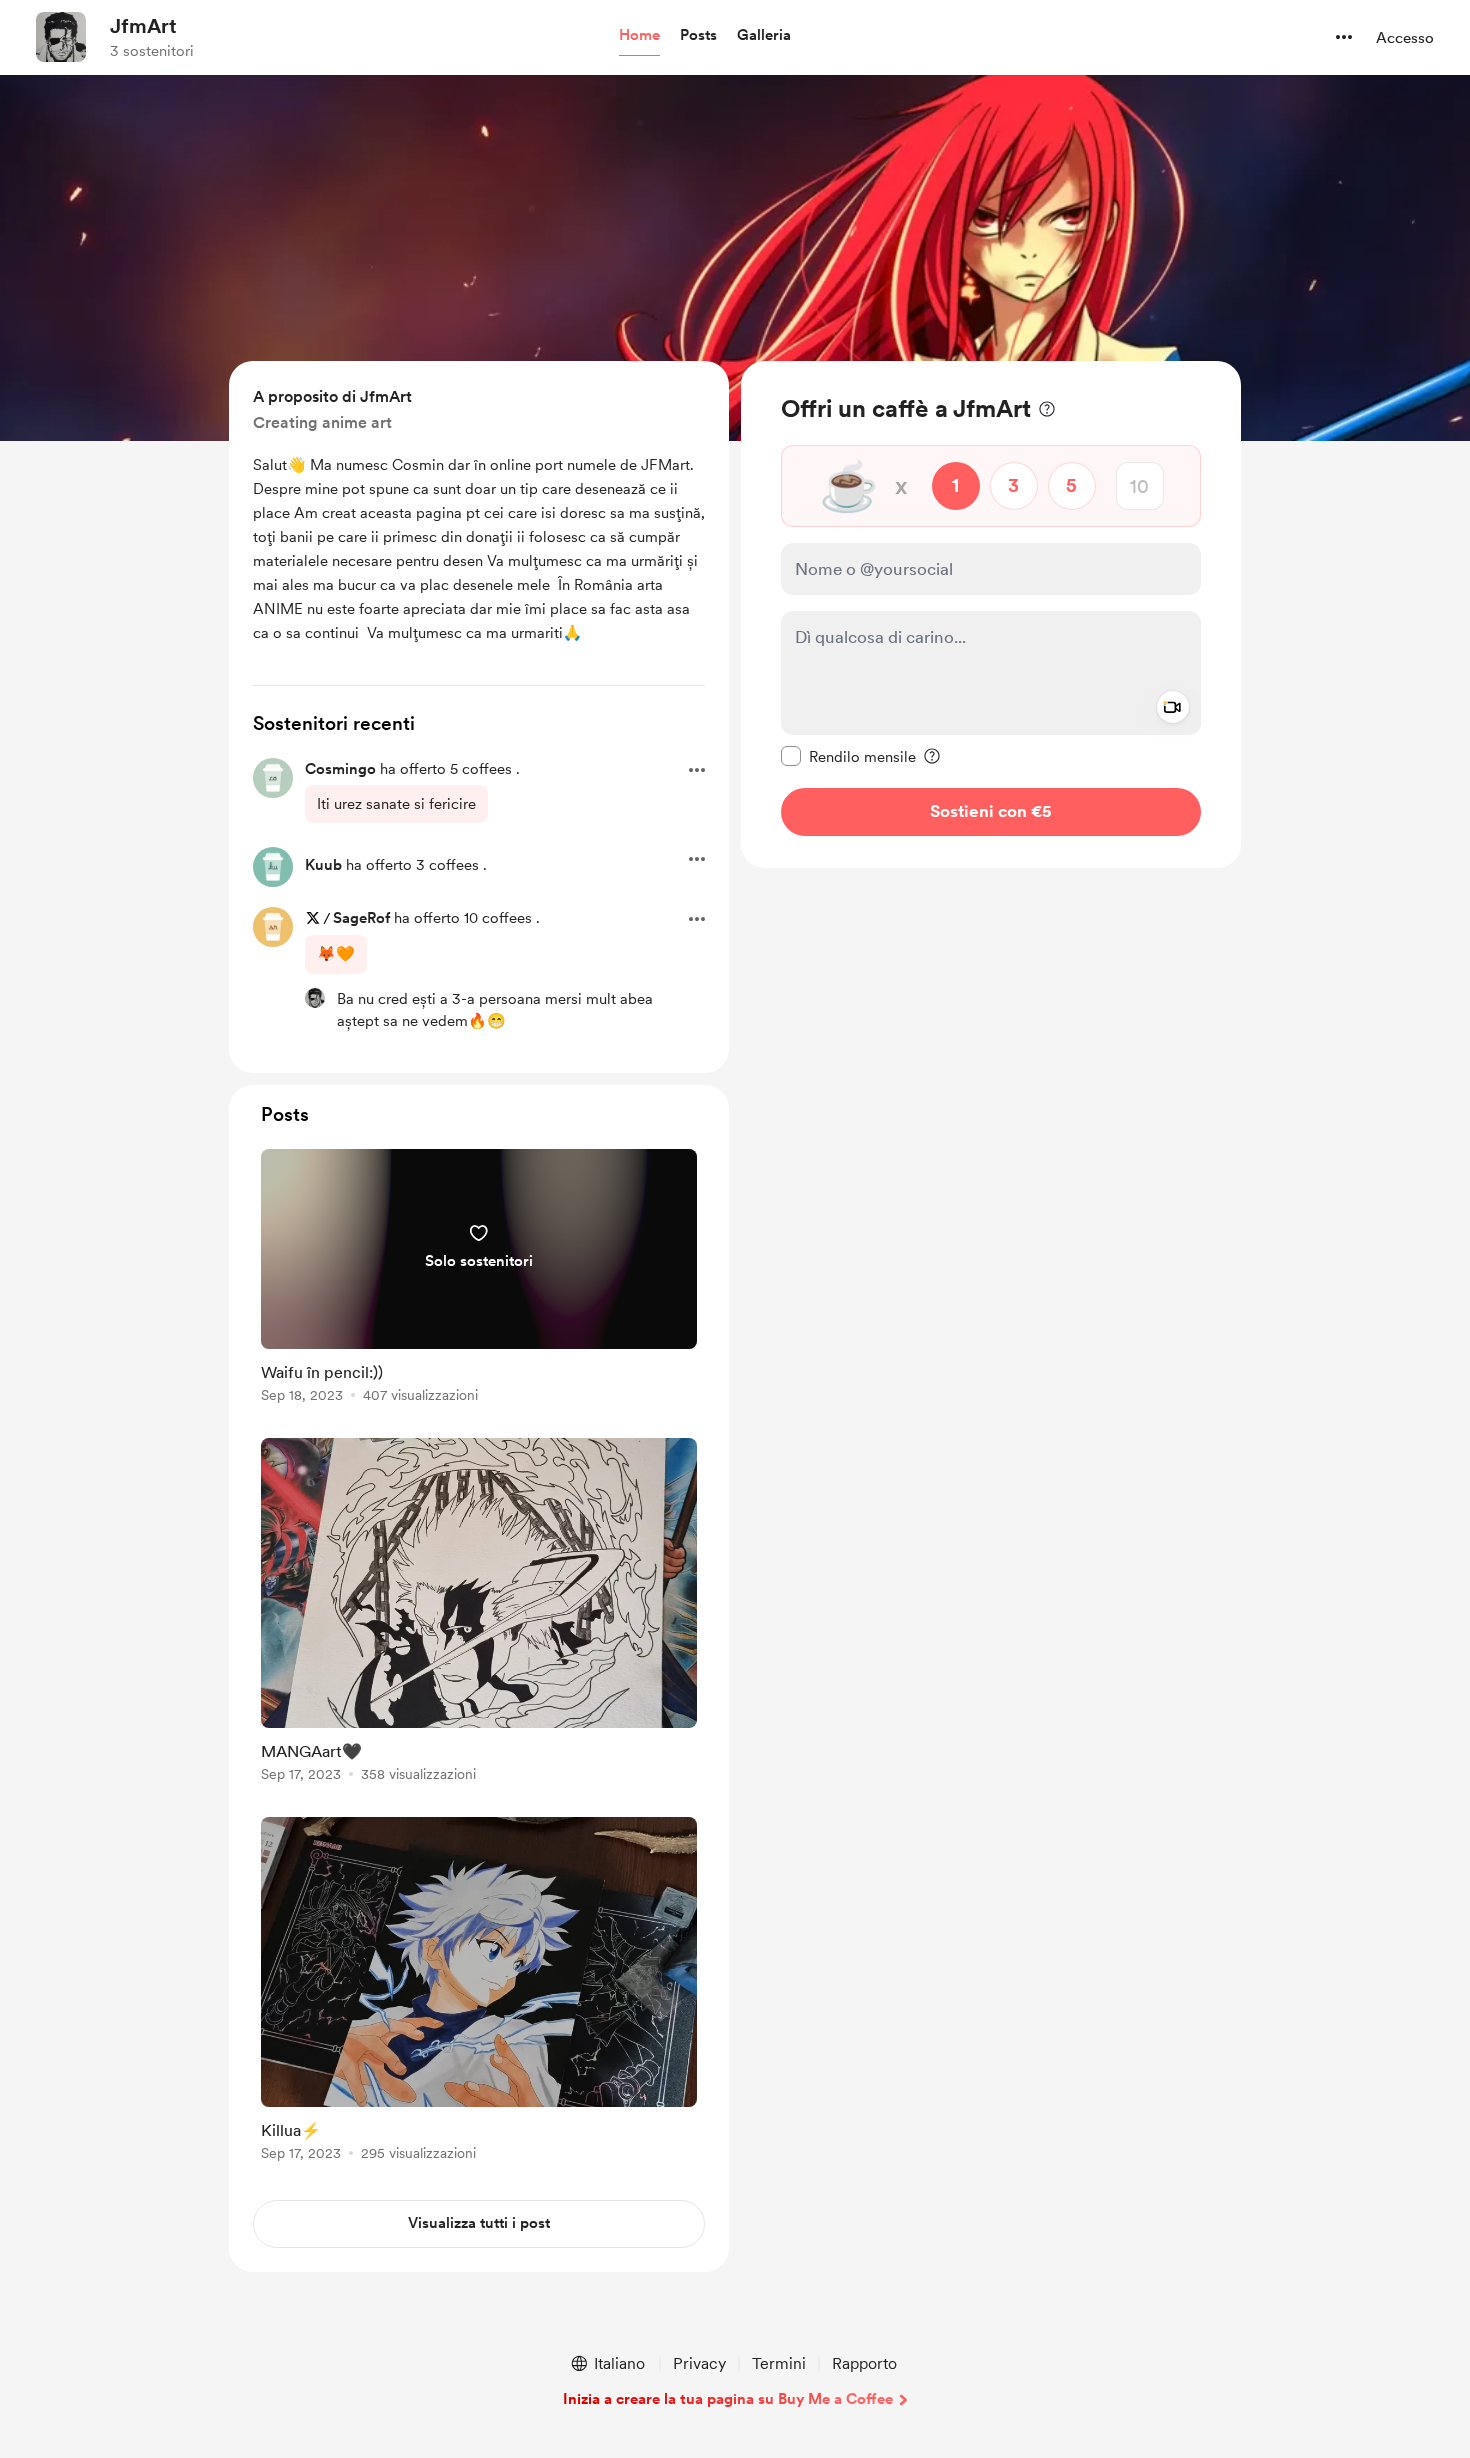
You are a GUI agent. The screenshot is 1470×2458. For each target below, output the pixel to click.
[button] (639, 36)
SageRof (361, 918)
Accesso (1405, 38)
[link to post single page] (479, 1279)
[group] (479, 1279)
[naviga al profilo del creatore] (61, 37)
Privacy (699, 2363)
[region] (991, 614)
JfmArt (143, 26)
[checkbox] (848, 756)
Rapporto (864, 2363)
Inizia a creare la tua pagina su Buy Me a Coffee (728, 2399)
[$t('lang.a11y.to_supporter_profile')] (315, 998)
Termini (779, 2363)
